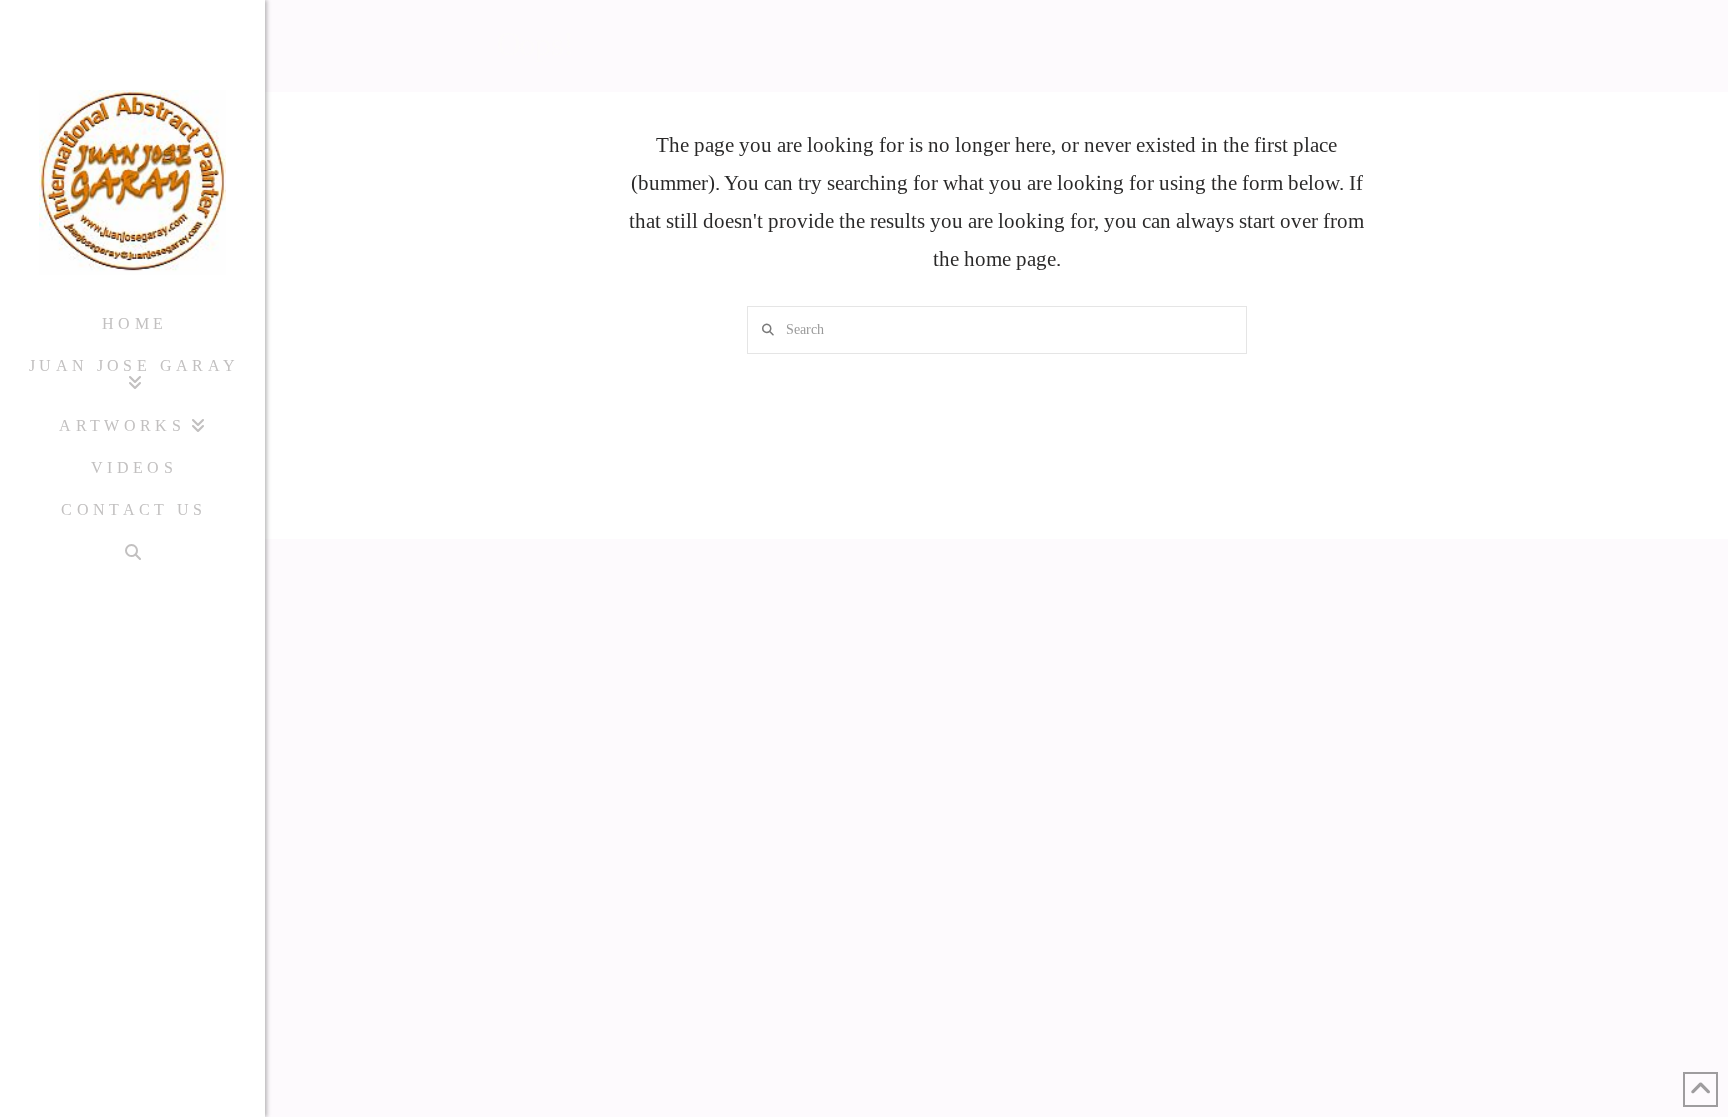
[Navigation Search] (132, 552)
